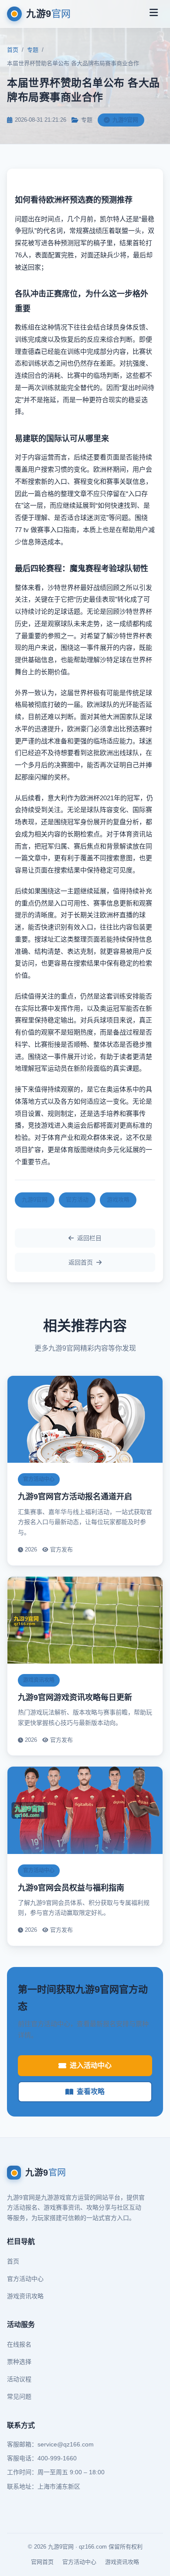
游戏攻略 (118, 1200)
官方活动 (77, 1200)
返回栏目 (89, 1238)
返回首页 (81, 1262)
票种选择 (19, 2362)
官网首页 (42, 2562)
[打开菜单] (153, 14)
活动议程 (19, 2379)
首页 (13, 50)
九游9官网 (35, 1200)
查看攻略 (91, 2092)
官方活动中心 (25, 2279)
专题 (33, 50)
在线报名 (19, 2344)
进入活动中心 (91, 2065)
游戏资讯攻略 (25, 2296)
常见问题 (19, 2396)
